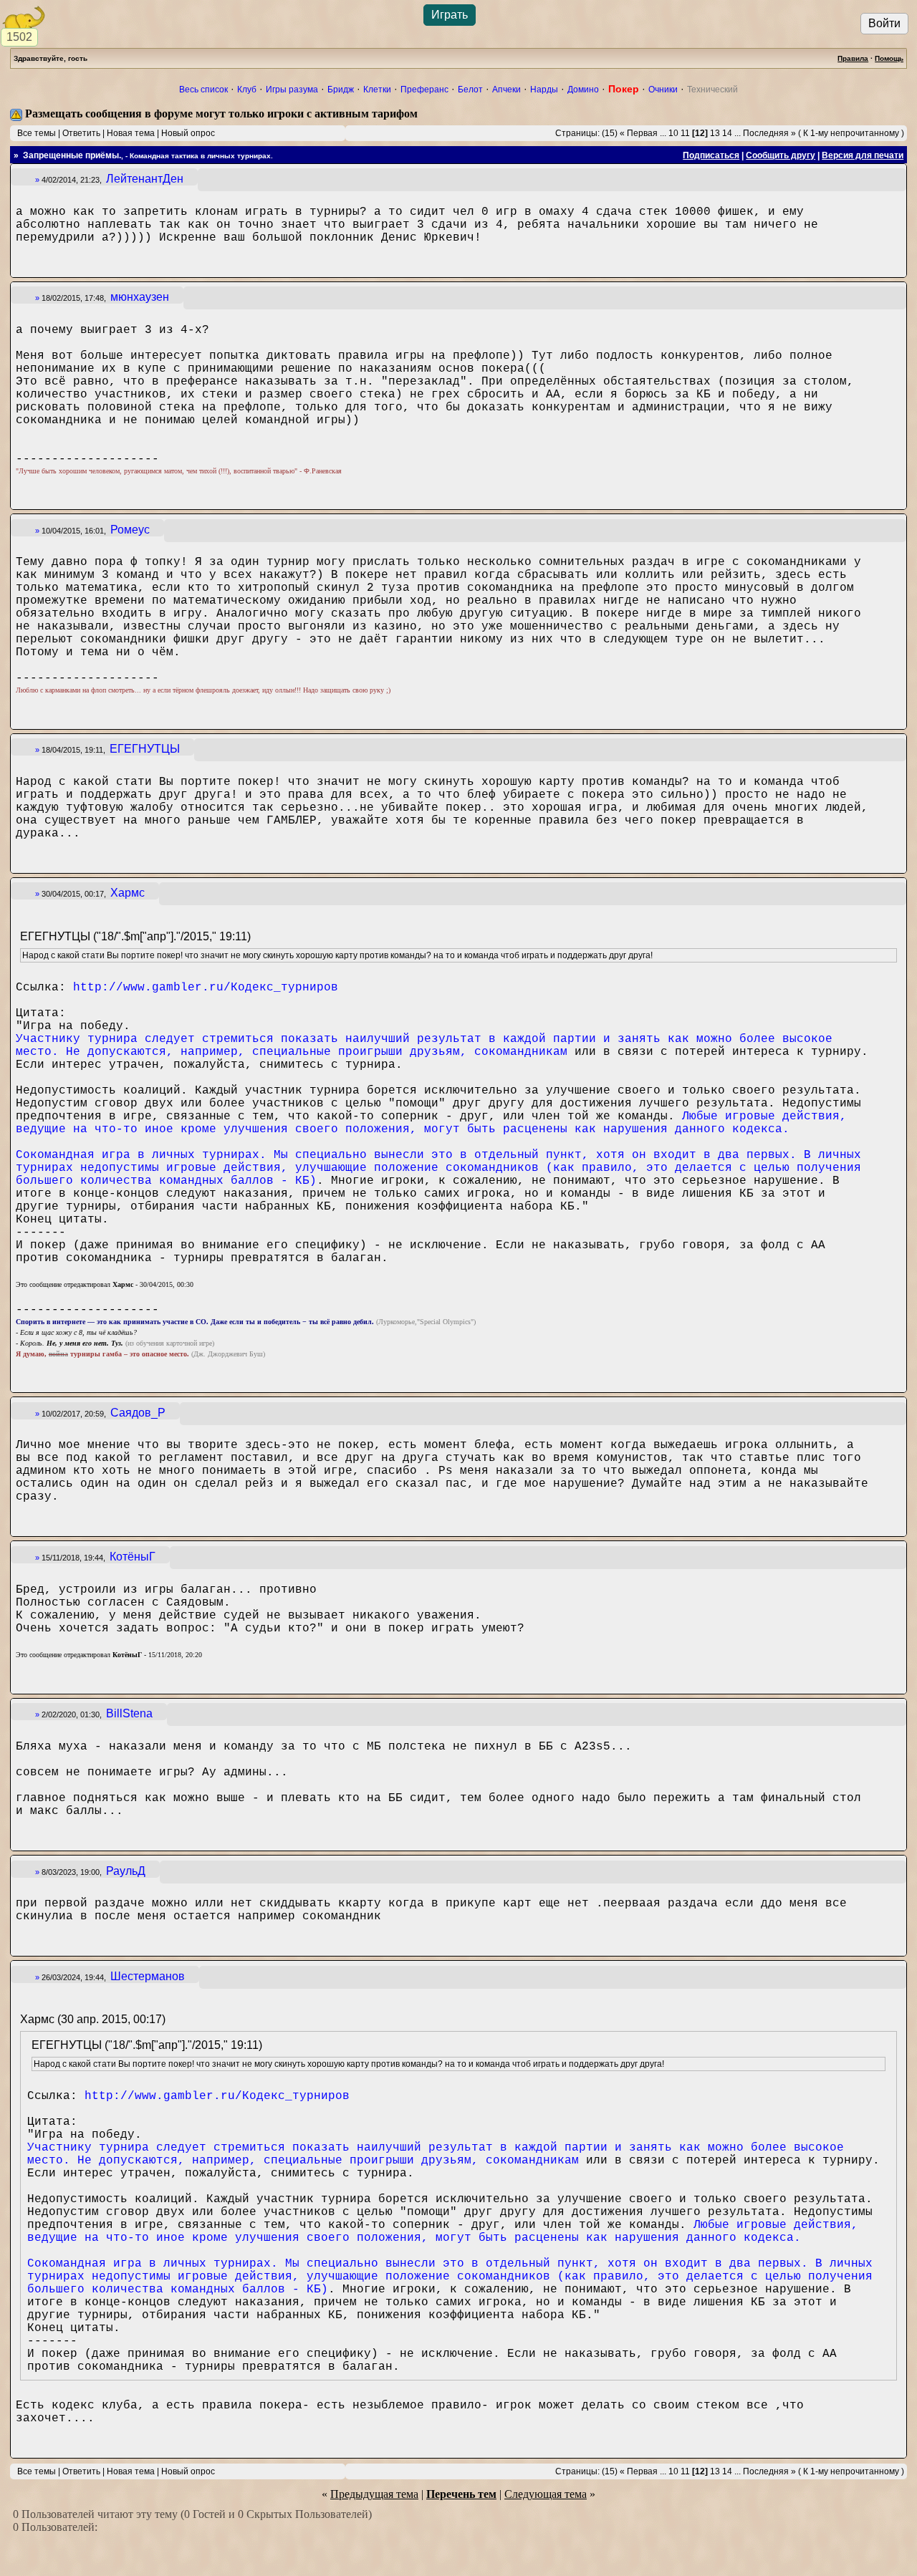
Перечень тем (461, 2494)
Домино (583, 90)
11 (685, 133)
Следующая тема (546, 2494)
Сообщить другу (781, 155)
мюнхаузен (140, 297)
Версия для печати (863, 155)
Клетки (377, 90)
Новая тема (131, 133)
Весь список (203, 90)
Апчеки (506, 90)
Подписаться (711, 155)
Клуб (247, 90)
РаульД (126, 1871)
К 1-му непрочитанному (851, 133)
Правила (853, 58)
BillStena (129, 1713)
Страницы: (577, 133)
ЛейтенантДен (145, 179)
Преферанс (424, 90)
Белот (470, 90)
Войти (884, 23)
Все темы (37, 133)
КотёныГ (133, 1557)
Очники (663, 90)
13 (715, 133)
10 (673, 133)
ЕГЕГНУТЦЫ (145, 749)
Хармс (128, 893)
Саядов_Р (138, 1413)
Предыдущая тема (374, 2494)
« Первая (639, 133)
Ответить (81, 133)
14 (727, 133)
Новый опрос (188, 133)
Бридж (341, 90)
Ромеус (130, 530)
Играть (450, 15)
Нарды (544, 90)
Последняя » (769, 133)
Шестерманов (148, 1976)
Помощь (889, 58)
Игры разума (292, 90)
